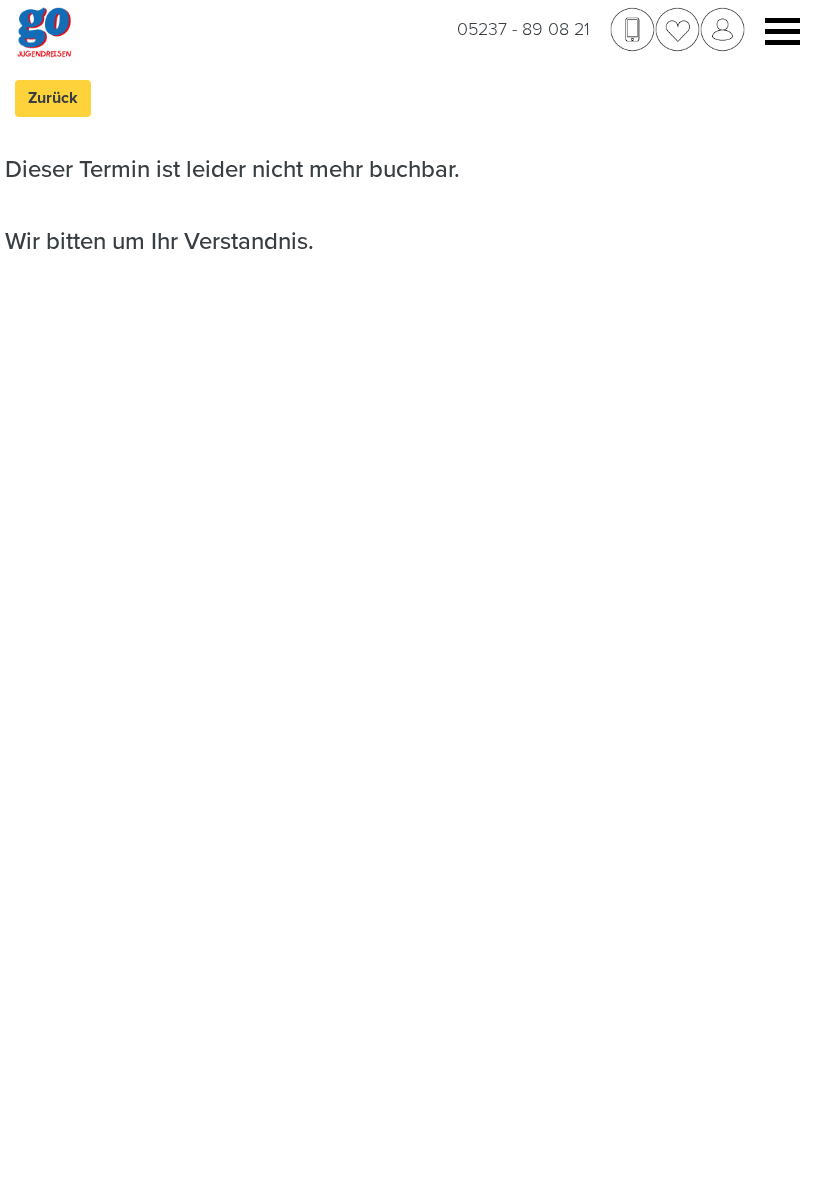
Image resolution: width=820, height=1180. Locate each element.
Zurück (53, 98)
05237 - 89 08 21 (523, 29)
